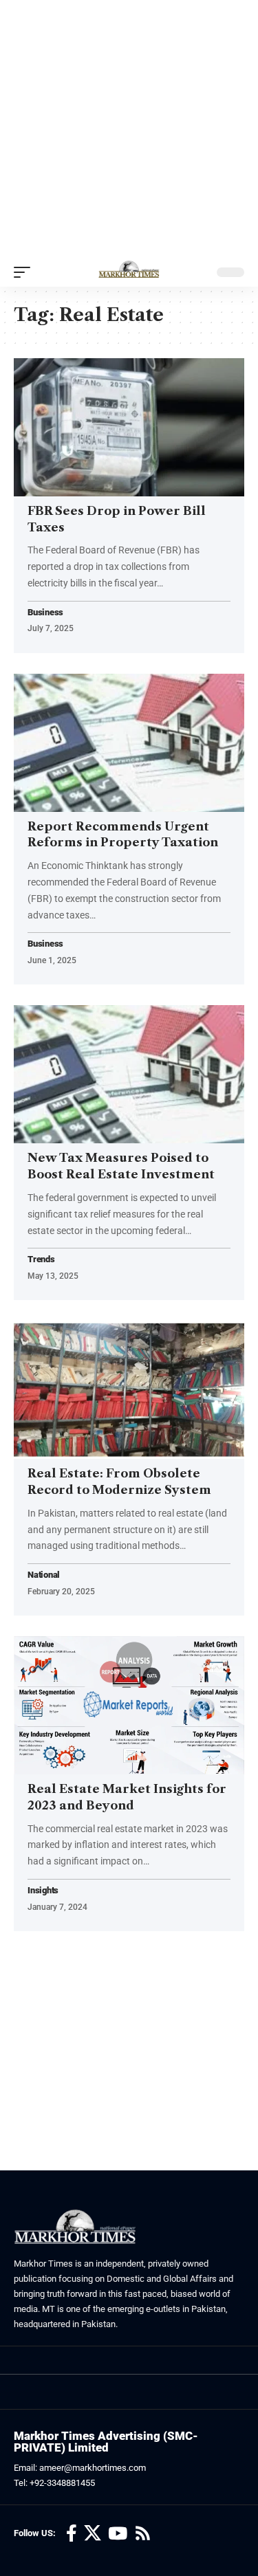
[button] (25, 272)
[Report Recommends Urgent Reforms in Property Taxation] (129, 743)
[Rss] (143, 2534)
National (44, 1575)
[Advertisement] (129, 129)
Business (45, 613)
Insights (43, 1891)
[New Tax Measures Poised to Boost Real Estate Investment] (129, 1074)
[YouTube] (118, 2534)
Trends (41, 1260)
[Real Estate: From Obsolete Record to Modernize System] (129, 1390)
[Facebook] (72, 2534)
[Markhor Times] (129, 272)
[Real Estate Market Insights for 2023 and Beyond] (129, 1705)
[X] (93, 2534)
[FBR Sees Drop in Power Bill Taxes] (129, 427)
